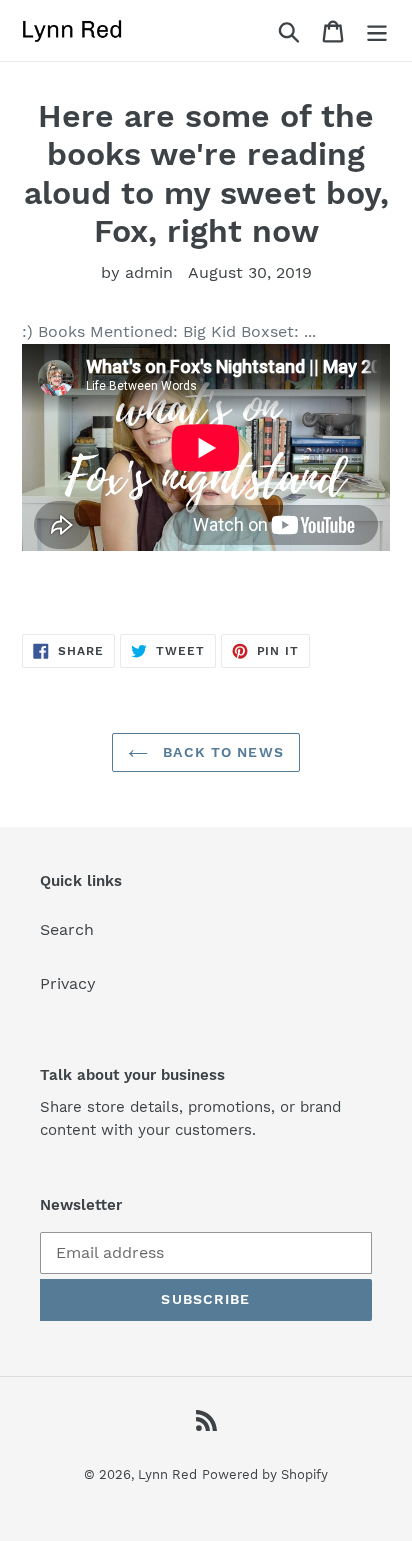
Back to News (221, 752)
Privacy (68, 983)
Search (67, 929)
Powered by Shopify (265, 1474)
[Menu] (377, 30)
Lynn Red (167, 1474)
